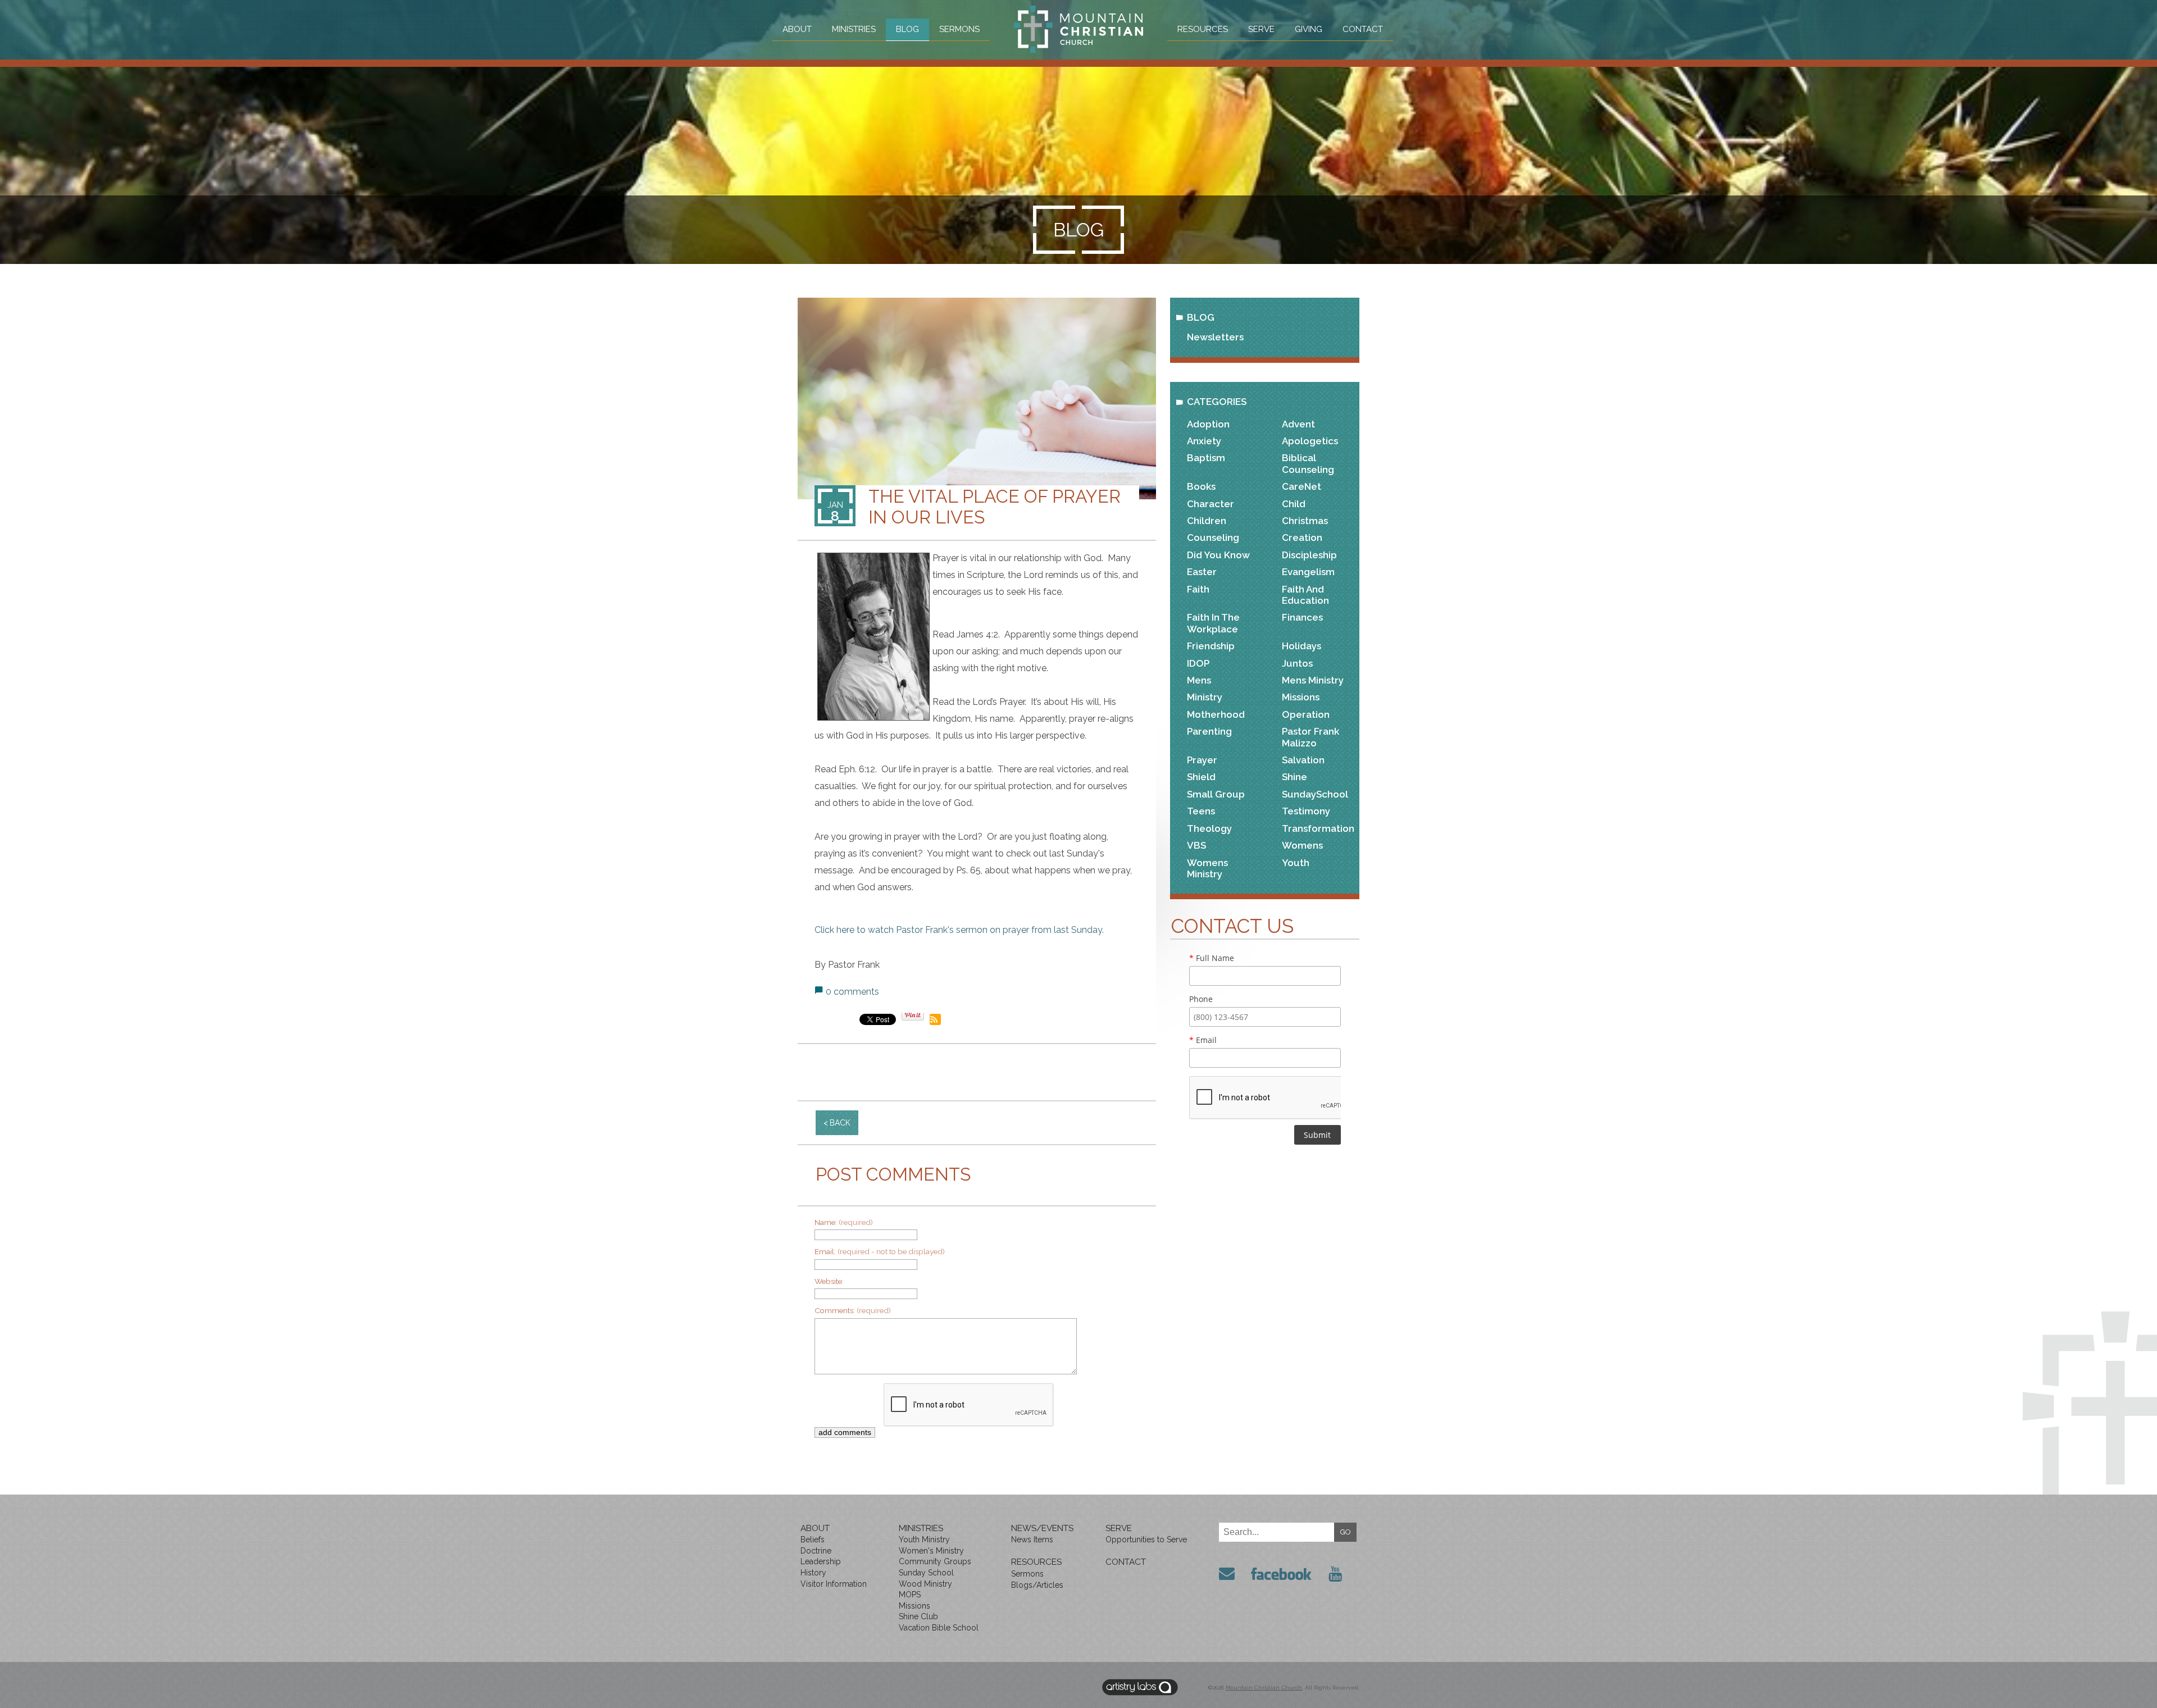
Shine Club (918, 1616)
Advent (1298, 424)
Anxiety (1204, 441)
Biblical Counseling (1308, 463)
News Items (1032, 1540)
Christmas (1305, 521)
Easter (1202, 572)
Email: (880, 1251)
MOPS (910, 1595)
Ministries (854, 29)
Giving (1309, 29)
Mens (1199, 680)
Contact (1363, 29)
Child (1294, 504)
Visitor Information (834, 1584)
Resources (1203, 29)
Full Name (1212, 958)
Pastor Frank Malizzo (1310, 737)
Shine (1294, 777)
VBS (1196, 845)
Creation (1302, 538)
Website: (829, 1281)
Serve (1261, 29)
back (840, 1123)
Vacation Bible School (939, 1628)
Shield (1201, 777)
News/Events (1042, 1528)
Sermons (959, 29)
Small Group (1216, 794)
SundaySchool (1315, 794)
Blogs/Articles (1037, 1585)
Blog (907, 29)
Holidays (1302, 646)
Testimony (1306, 811)
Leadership (821, 1561)
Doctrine (816, 1551)
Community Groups (935, 1561)
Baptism (1206, 458)
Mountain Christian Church (1264, 1687)
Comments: (853, 1310)
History (813, 1573)
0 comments (852, 992)
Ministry (1205, 697)
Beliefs (813, 1540)
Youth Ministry (924, 1540)
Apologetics (1310, 441)
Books (1201, 486)
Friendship (1211, 646)
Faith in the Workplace (1213, 623)
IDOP (1198, 663)
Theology (1209, 828)
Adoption (1208, 424)
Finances (1302, 617)
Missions (1301, 697)
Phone (1201, 999)
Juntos (1297, 663)
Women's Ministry (931, 1551)
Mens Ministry (1313, 680)
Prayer (1202, 760)
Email (1203, 1040)
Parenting (1209, 731)
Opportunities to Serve (1146, 1540)
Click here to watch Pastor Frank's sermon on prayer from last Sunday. (959, 930)
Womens (1302, 845)
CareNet (1302, 486)
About (797, 29)
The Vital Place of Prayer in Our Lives (995, 507)
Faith (1198, 589)
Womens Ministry (1207, 868)
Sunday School (926, 1573)
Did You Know (1218, 555)
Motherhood (1216, 714)
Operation (1306, 714)
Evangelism (1308, 572)
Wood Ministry (925, 1584)
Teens (1201, 811)
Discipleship (1309, 555)
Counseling (1213, 538)
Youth (1296, 863)
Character (1211, 504)
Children (1207, 521)
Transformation (1318, 828)
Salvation (1303, 760)
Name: (844, 1222)
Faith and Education (1305, 595)
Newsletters (1215, 337)
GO (1346, 1532)
